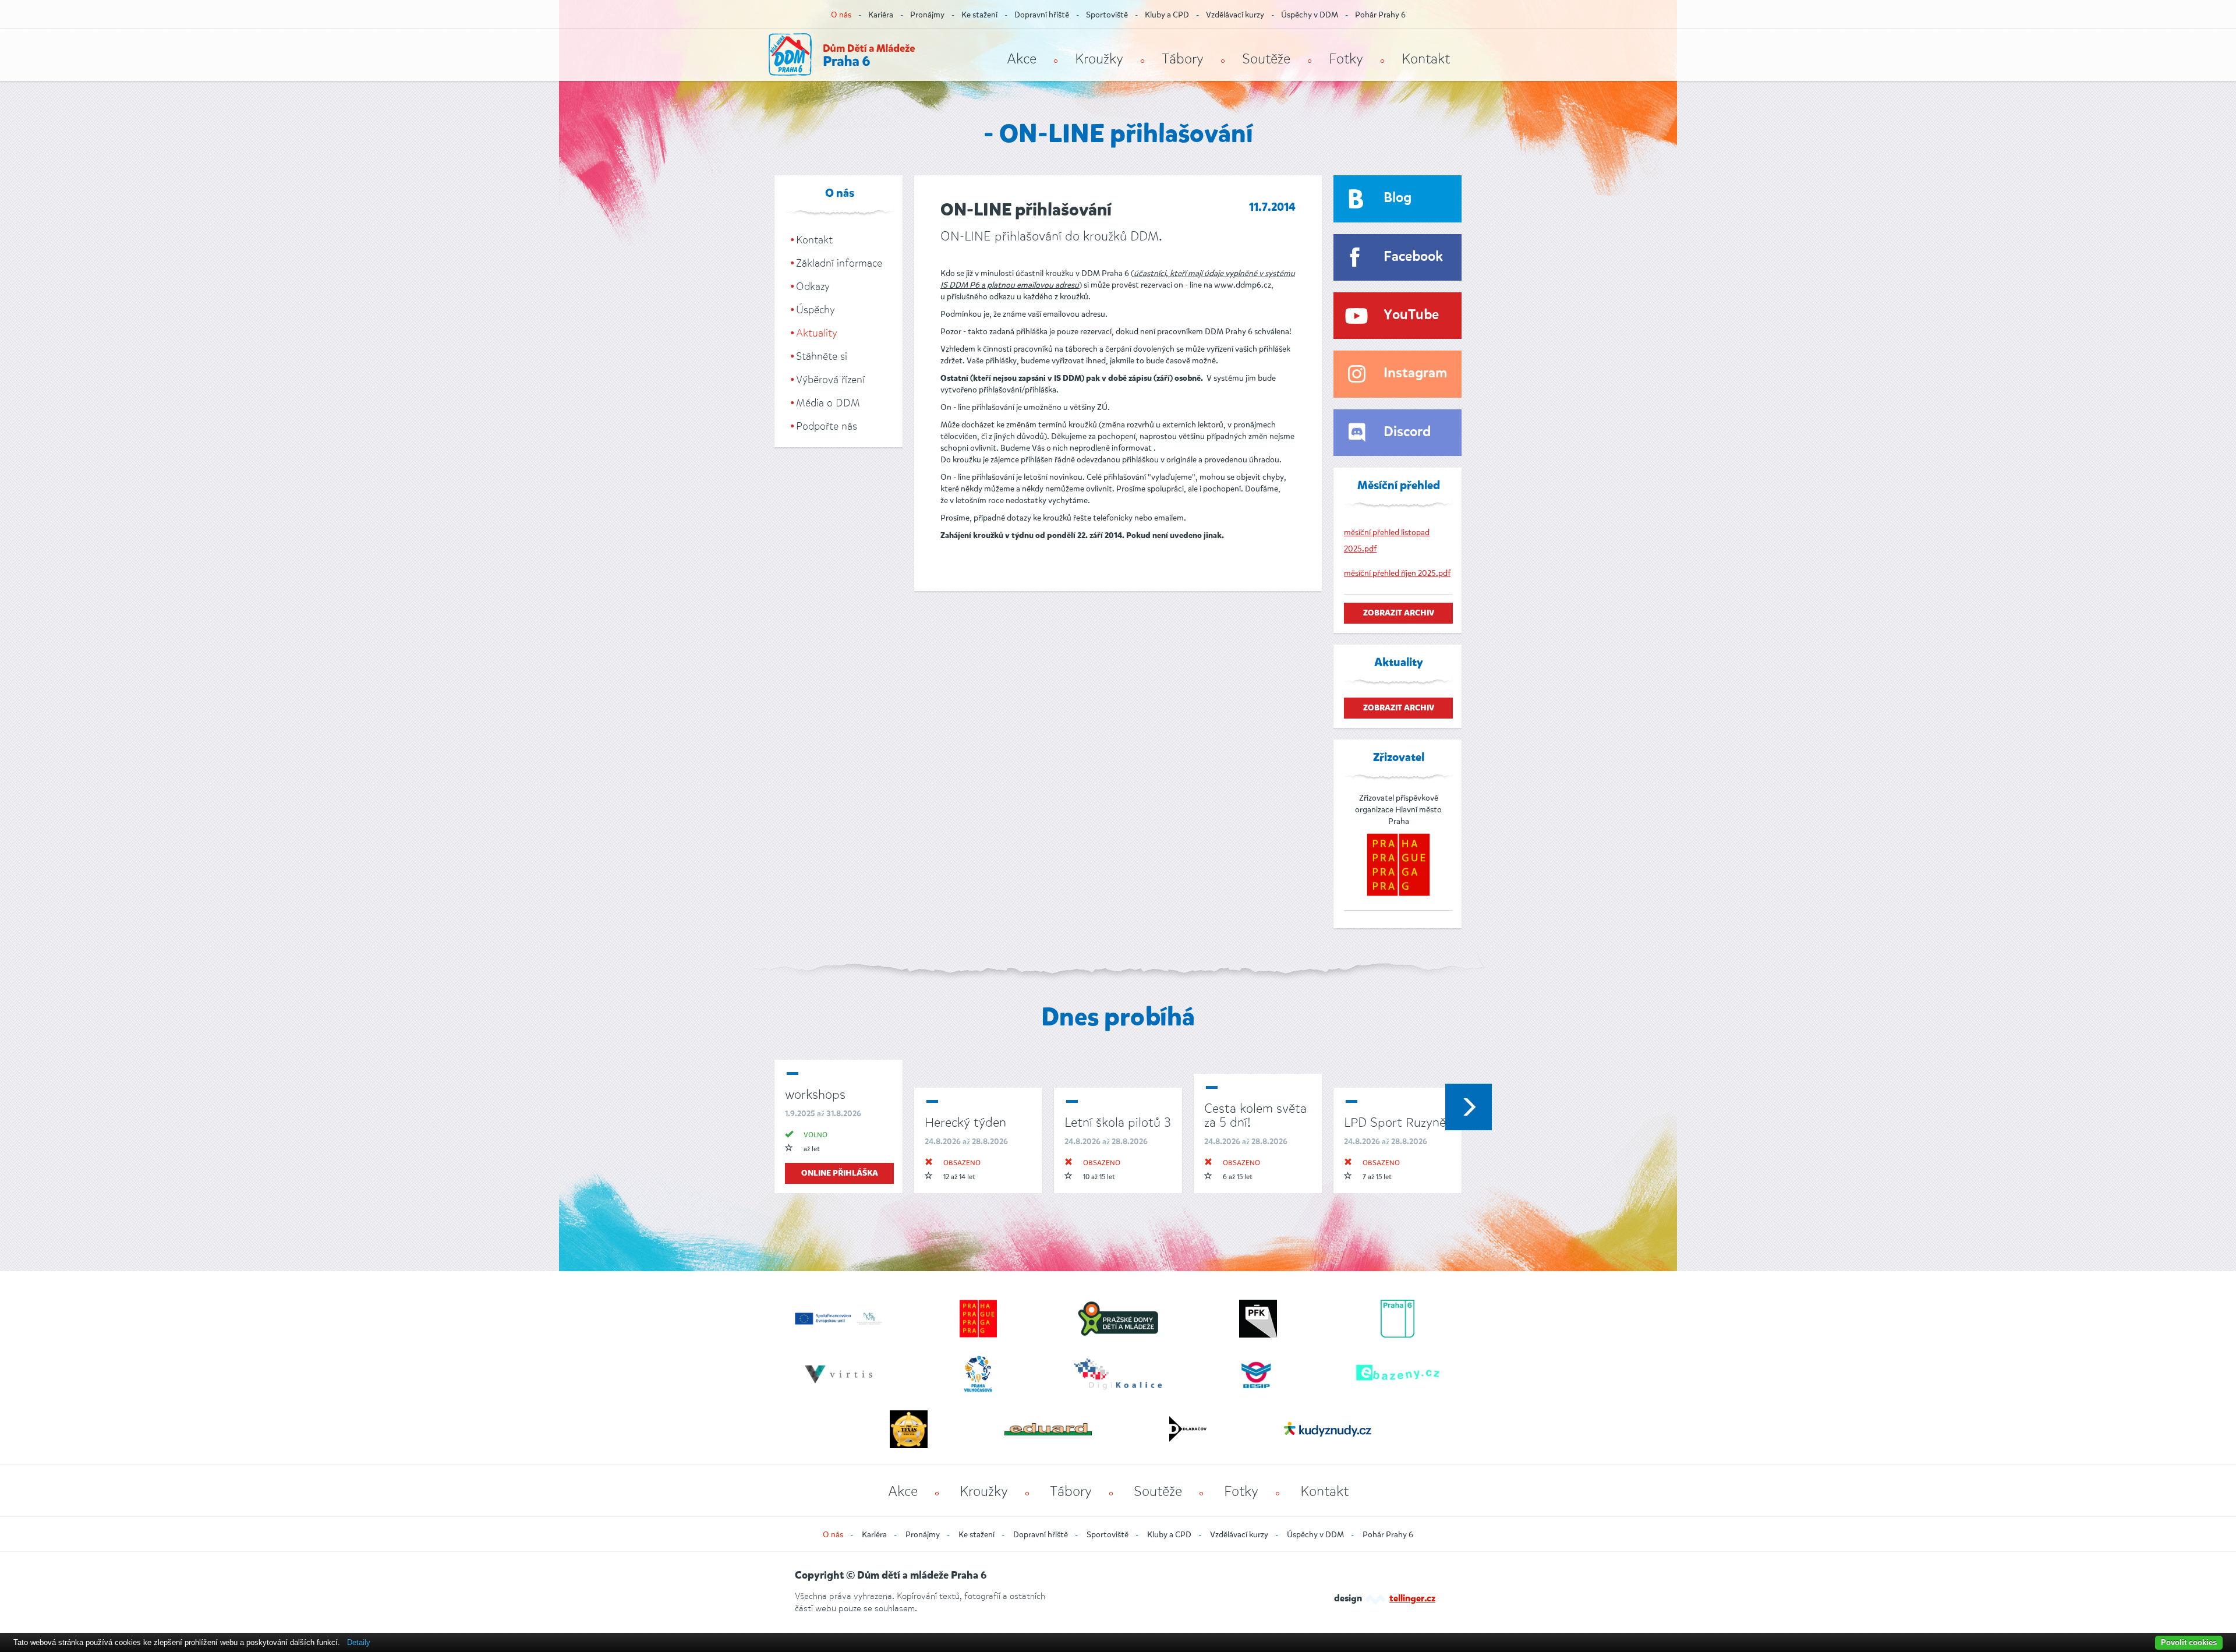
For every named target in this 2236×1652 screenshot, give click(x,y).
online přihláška (840, 1173)
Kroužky (1099, 59)
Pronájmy (927, 15)
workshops (815, 1094)
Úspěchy (815, 310)
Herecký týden (965, 1122)
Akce (1022, 59)
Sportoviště (1107, 15)
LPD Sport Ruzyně (1395, 1122)
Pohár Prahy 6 (1380, 15)
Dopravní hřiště (1042, 15)
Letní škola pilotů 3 (1118, 1122)
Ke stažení (979, 15)
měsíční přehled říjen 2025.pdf (1397, 573)
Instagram (1415, 374)
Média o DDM (828, 403)
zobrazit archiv (1399, 613)
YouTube (1411, 315)
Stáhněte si (822, 356)
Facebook (1413, 257)
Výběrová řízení (830, 380)
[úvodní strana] (842, 54)
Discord (1407, 432)
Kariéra (881, 15)
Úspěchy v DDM (1310, 15)
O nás (841, 15)
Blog (1397, 198)
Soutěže (1266, 59)
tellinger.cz (1412, 1599)
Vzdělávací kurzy (1235, 15)
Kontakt (1426, 59)
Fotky (1346, 59)
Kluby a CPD (1167, 15)
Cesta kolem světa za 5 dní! (1255, 1115)
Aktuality (817, 333)
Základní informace (839, 263)
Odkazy (813, 286)
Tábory (1183, 59)
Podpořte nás (827, 426)
